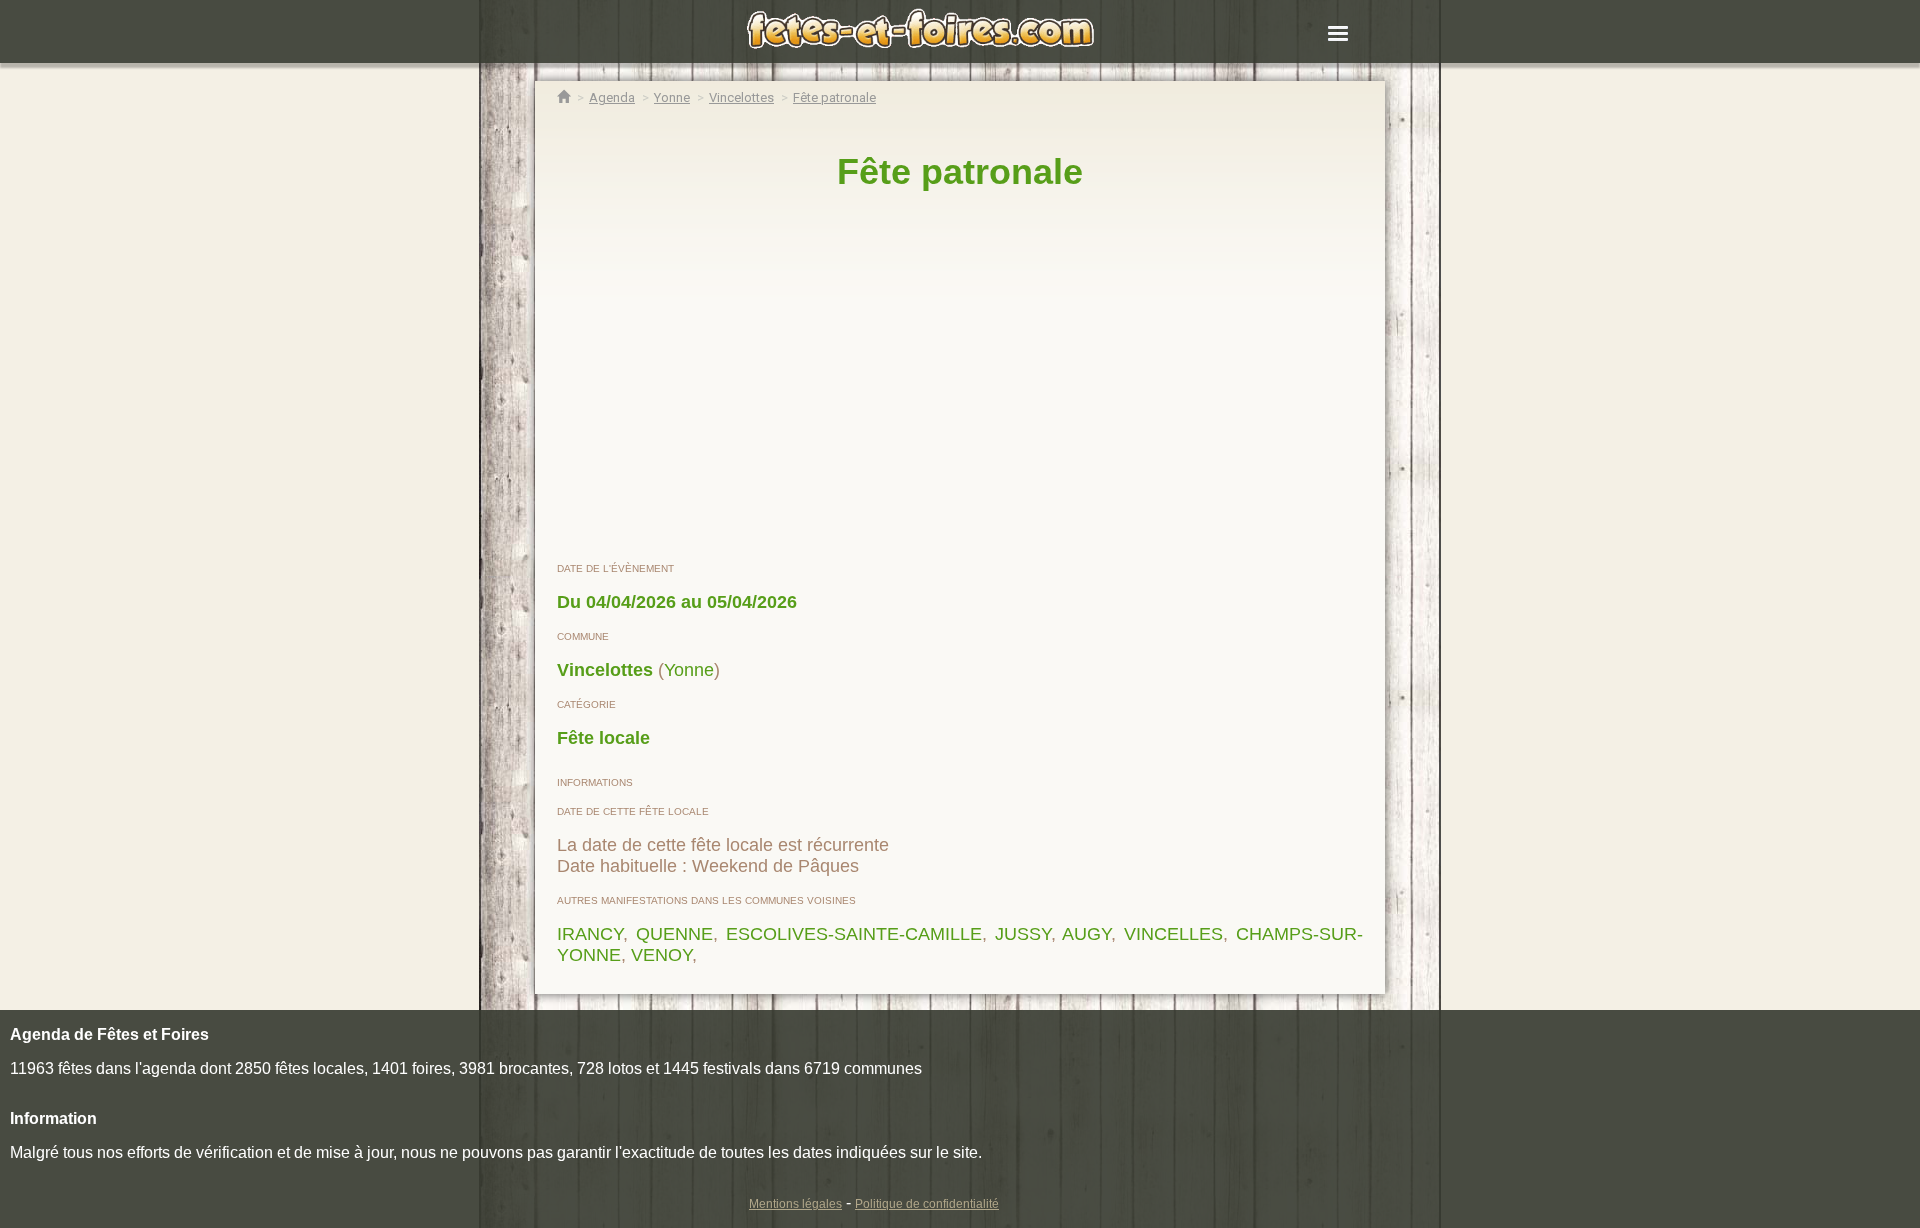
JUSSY (1023, 934)
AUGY (1086, 934)
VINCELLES (1173, 934)
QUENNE (674, 934)
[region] (960, 377)
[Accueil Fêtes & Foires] (563, 97)
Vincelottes (605, 670)
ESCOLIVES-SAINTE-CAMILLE (854, 934)
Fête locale (603, 738)
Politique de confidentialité (927, 1204)
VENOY (661, 955)
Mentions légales (795, 1204)
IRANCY (590, 934)
